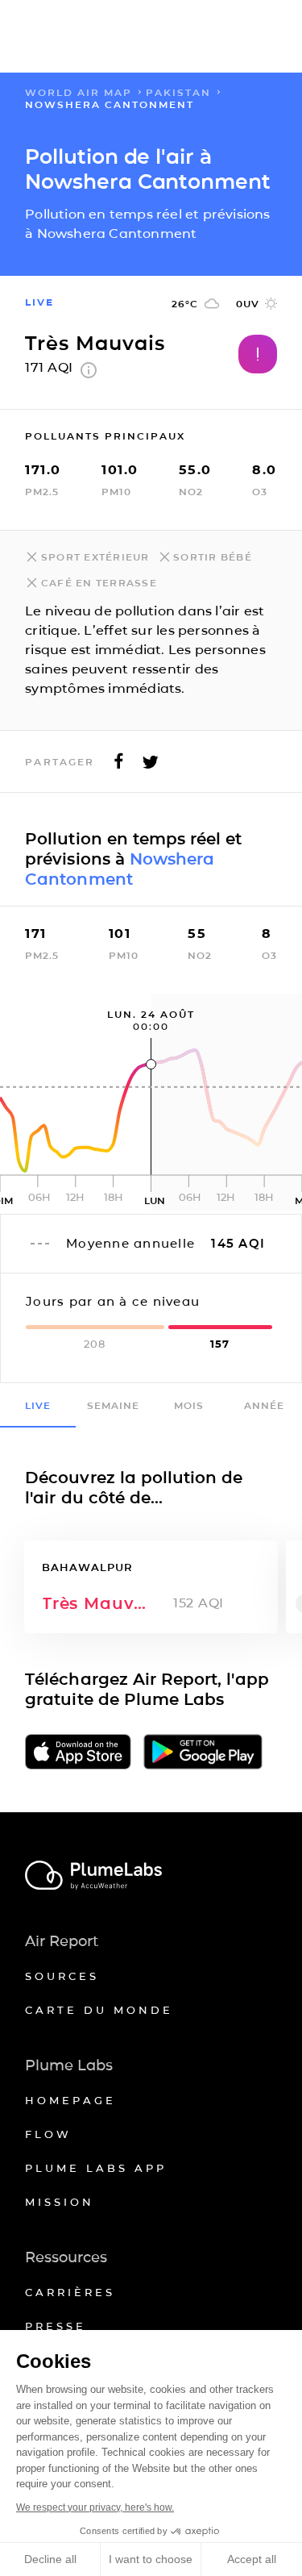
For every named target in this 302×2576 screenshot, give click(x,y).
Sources (62, 1976)
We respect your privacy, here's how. (95, 2507)
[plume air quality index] (89, 374)
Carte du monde (99, 2010)
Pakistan (178, 92)
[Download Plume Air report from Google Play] (203, 1753)
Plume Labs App (96, 2168)
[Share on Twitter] (151, 766)
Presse (56, 2326)
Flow (48, 2134)
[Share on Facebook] (119, 766)
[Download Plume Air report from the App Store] (78, 1753)
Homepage (70, 2100)
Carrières (70, 2292)
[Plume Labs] (151, 1876)
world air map (79, 92)
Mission (60, 2202)
